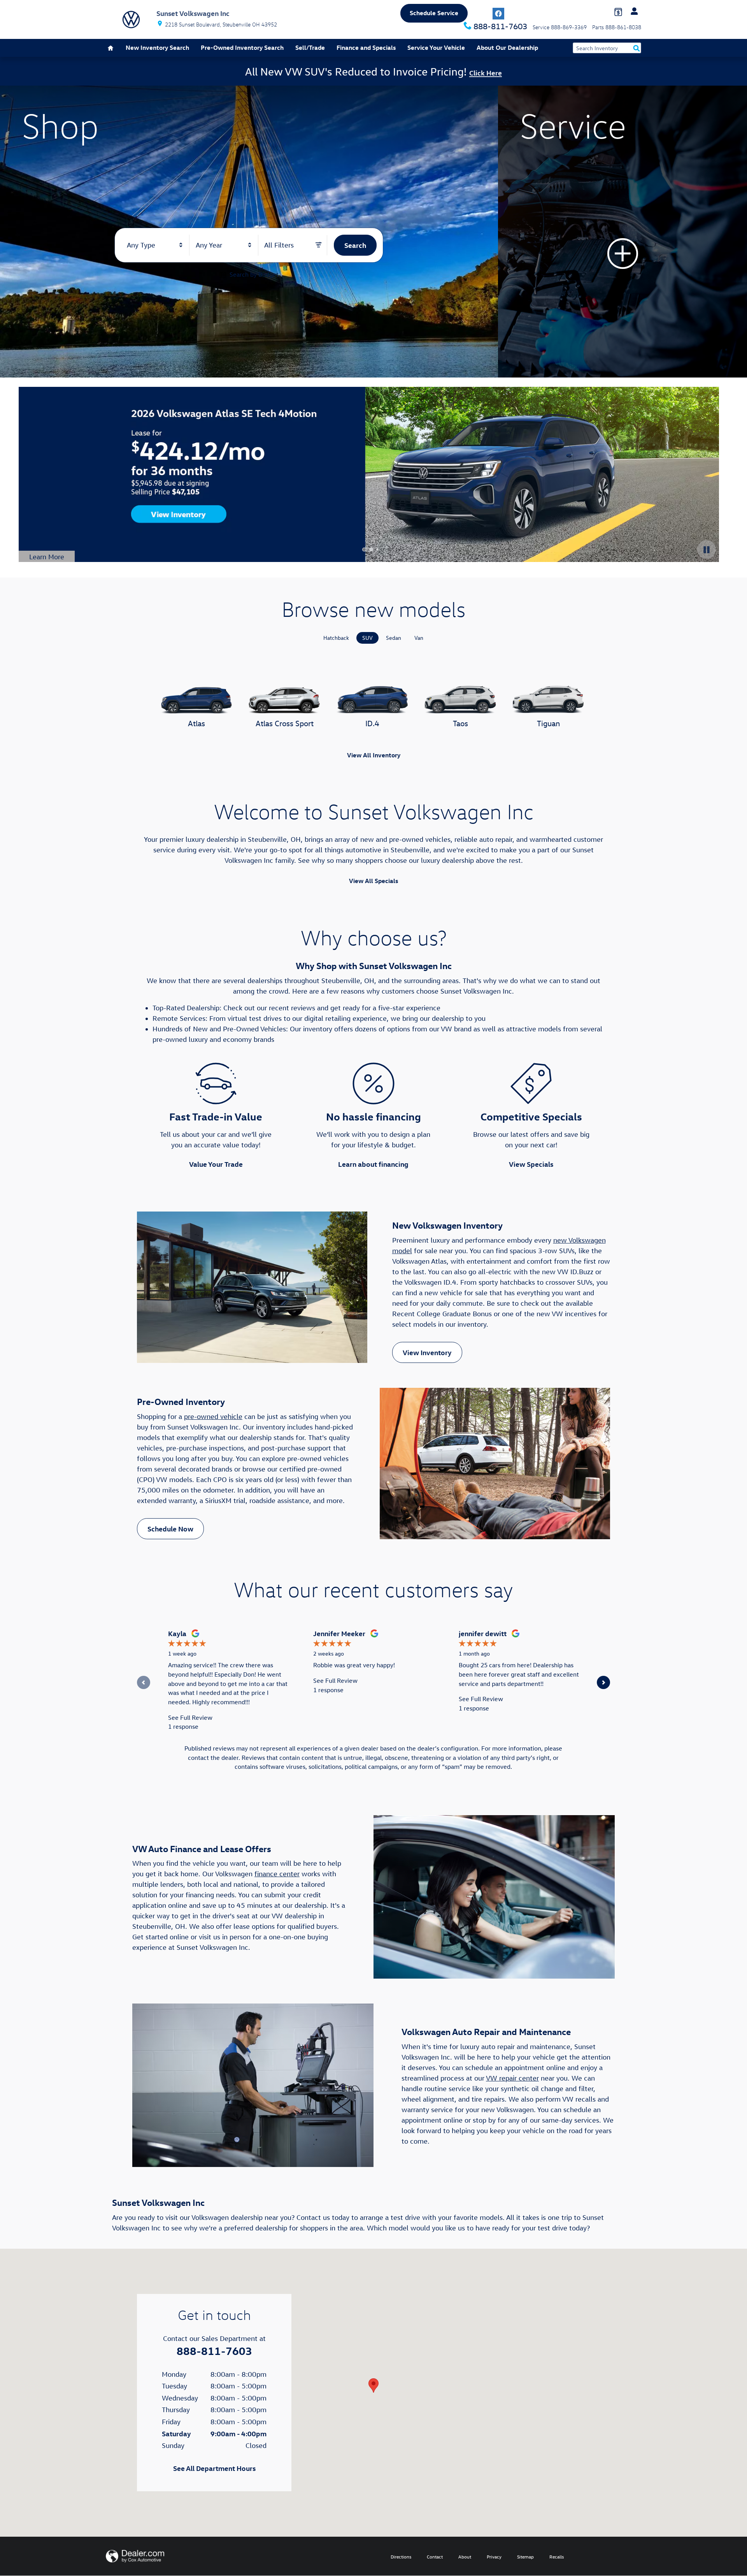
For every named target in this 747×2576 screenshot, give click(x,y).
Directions (401, 2557)
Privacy (494, 2557)
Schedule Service (434, 13)
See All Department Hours (214, 2468)
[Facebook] (498, 14)
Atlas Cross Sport (285, 723)
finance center (277, 1874)
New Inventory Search (157, 47)
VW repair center (512, 2078)
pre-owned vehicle (213, 1416)
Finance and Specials (366, 47)
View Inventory (427, 1352)
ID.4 (372, 723)
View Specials (531, 1164)
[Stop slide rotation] (707, 550)
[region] (373, 1683)
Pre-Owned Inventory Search (242, 47)
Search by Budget (254, 274)
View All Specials (373, 881)
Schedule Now (170, 1529)
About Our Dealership (507, 47)
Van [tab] (419, 638)
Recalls (557, 2557)
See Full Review (190, 1717)
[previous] (144, 1683)
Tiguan (548, 723)
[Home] (131, 19)
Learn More (52, 557)
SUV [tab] (367, 638)
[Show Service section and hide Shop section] (622, 232)
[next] (603, 1683)
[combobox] (155, 245)
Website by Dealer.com (135, 2556)
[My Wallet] (618, 11)
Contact (435, 2557)
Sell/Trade (310, 47)
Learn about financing (373, 1164)
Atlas (196, 723)
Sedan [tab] (394, 638)
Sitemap (525, 2557)
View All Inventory (374, 755)
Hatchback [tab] (336, 638)
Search (355, 245)
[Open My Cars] (632, 11)
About (465, 2557)
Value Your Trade (216, 1164)
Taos (460, 723)
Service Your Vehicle (436, 47)
